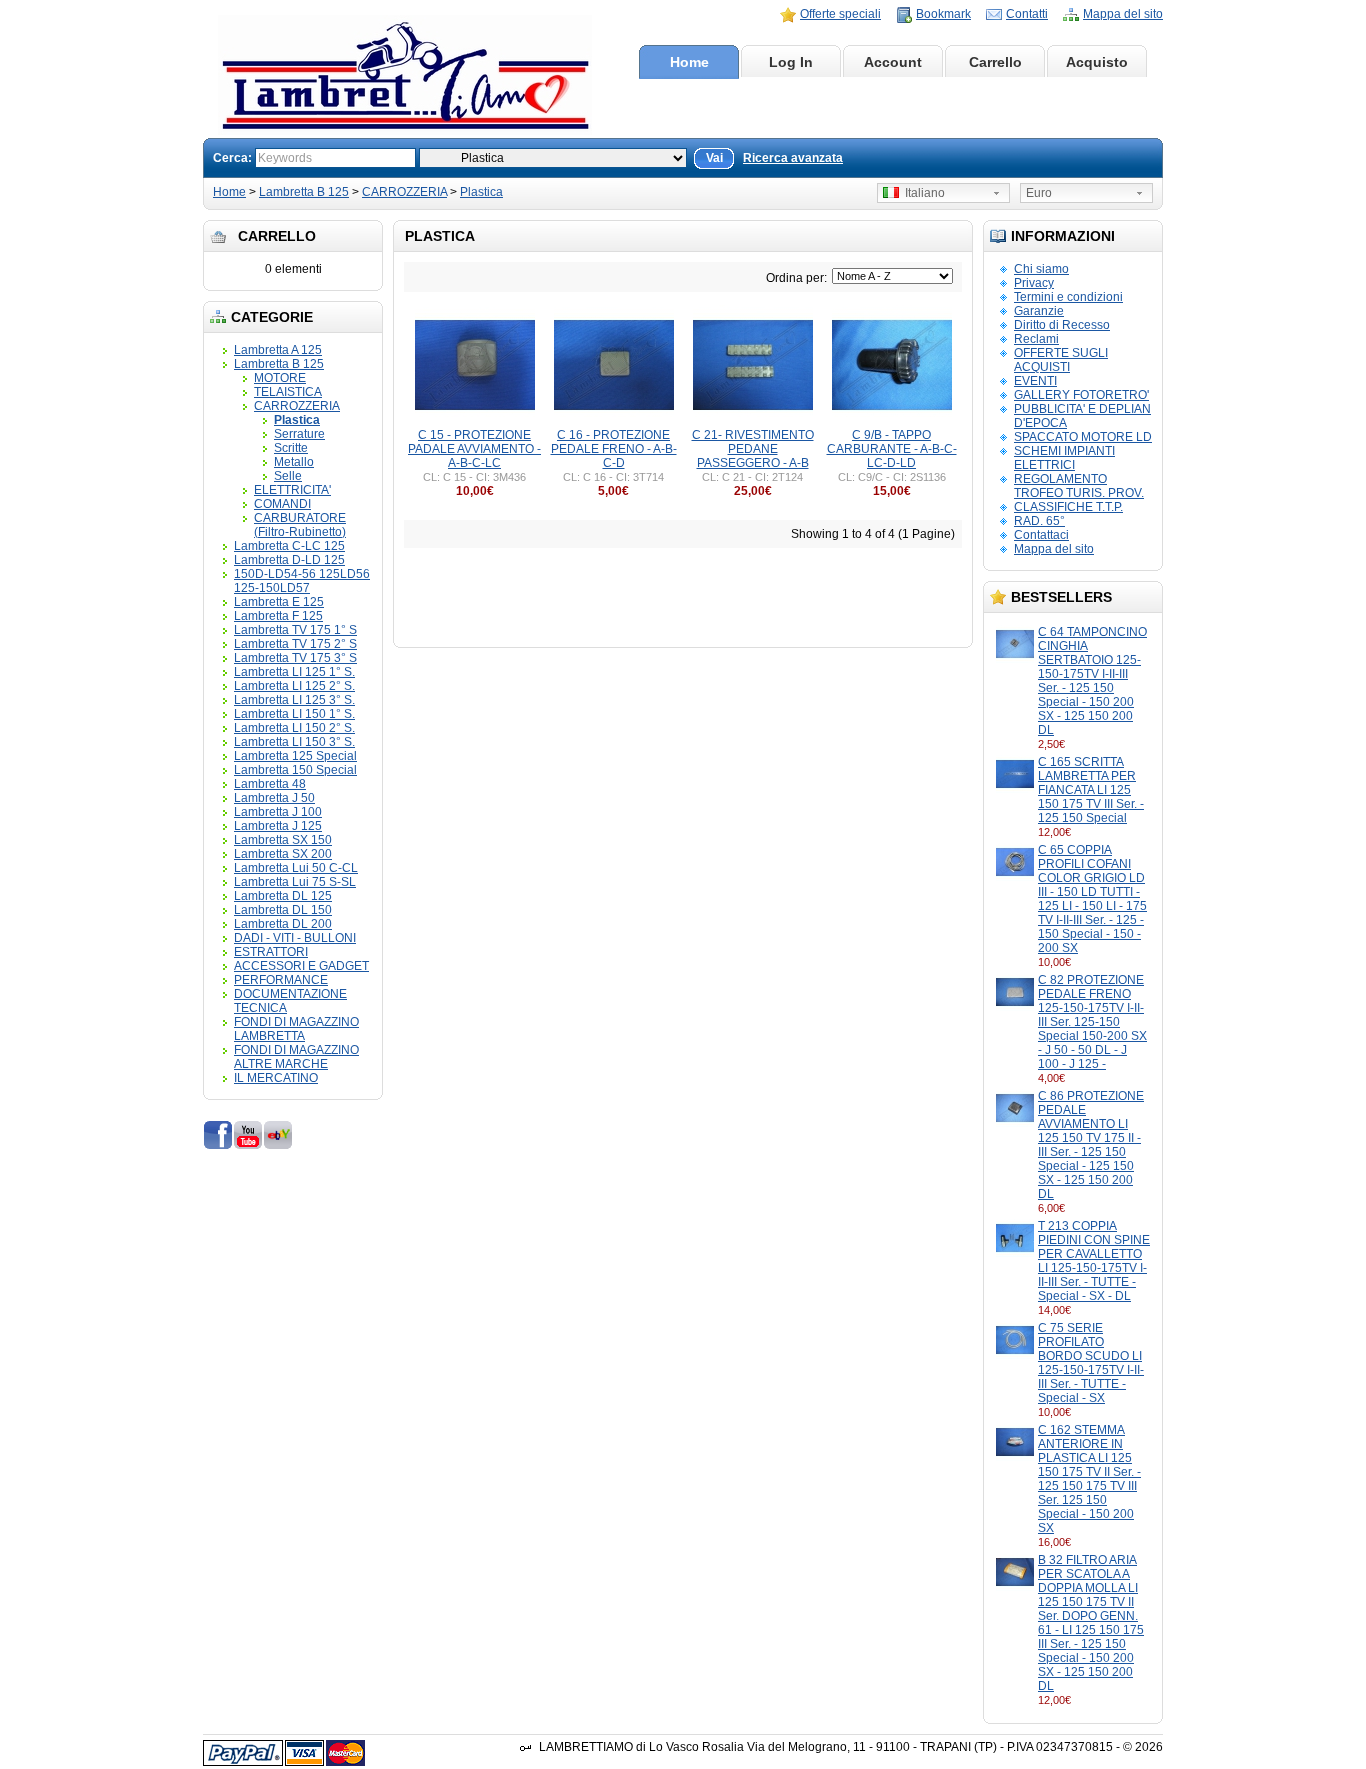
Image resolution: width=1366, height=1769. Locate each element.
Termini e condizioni (1068, 297)
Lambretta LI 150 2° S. (294, 728)
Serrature (299, 434)
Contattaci (1041, 535)
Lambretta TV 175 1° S (295, 630)
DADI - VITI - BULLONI (295, 938)
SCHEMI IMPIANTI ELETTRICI (1064, 458)
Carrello (995, 62)
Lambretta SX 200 (283, 854)
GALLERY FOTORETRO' (1081, 395)
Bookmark (943, 14)
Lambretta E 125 (279, 602)
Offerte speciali (840, 14)
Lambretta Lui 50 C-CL (296, 868)
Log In (791, 62)
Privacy (1034, 283)
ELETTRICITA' (292, 490)
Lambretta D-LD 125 (289, 560)
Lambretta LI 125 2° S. (294, 686)
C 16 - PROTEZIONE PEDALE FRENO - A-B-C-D (614, 449)
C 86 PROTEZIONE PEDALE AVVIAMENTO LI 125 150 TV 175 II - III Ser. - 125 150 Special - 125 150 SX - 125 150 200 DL (1091, 1145)
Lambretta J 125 (278, 826)
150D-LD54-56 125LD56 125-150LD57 (302, 581)
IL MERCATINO (276, 1078)
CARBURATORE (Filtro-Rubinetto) (300, 525)
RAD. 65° (1039, 521)
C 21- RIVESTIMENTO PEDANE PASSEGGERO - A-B (753, 449)
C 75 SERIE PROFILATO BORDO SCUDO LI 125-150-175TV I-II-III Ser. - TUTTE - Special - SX (1091, 1363)
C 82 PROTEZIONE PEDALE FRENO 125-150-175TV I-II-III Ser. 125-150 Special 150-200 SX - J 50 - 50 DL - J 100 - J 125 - (1092, 1022)
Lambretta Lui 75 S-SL (295, 882)
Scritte (291, 448)
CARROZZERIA (404, 192)
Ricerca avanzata (793, 158)
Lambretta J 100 (278, 812)
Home (689, 62)
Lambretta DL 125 (283, 896)
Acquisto (1097, 62)
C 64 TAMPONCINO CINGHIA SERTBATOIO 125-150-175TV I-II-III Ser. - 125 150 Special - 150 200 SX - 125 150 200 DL (1092, 681)
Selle (288, 476)
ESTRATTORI (271, 952)
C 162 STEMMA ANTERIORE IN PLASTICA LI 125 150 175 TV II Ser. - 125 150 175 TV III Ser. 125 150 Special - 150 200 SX (1089, 1479)
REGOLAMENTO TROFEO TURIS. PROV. (1079, 486)
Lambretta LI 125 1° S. (294, 672)
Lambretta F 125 (278, 616)
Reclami (1036, 339)
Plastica (481, 192)
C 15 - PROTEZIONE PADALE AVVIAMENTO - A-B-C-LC (474, 449)
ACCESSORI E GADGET (301, 966)
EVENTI (1035, 381)
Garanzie (1039, 311)
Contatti (1027, 14)
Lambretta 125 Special (295, 756)
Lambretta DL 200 (283, 924)
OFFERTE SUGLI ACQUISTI (1061, 360)
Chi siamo (1041, 269)
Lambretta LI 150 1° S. (294, 714)
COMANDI (282, 504)
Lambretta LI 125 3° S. (294, 700)
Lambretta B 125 (304, 192)
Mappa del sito (1123, 14)
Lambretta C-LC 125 (289, 546)
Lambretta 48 (270, 784)
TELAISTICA (288, 392)
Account (893, 62)
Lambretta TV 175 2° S (295, 644)
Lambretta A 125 (278, 350)
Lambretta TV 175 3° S (295, 658)
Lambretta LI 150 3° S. (294, 742)
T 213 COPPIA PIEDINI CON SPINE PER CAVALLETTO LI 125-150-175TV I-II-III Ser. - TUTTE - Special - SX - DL (1094, 1261)
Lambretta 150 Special (295, 770)
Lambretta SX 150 (283, 840)
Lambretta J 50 (274, 798)
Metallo (294, 462)
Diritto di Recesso (1062, 325)
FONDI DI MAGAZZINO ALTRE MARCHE (296, 1057)
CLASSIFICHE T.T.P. (1068, 507)
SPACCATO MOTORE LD (1083, 437)
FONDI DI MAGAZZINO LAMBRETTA (296, 1029)
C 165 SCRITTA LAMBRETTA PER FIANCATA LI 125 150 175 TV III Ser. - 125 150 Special (1091, 790)
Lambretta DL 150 (283, 910)
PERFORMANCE (281, 980)
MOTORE (280, 378)
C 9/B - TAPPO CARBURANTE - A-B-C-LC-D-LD (892, 449)
